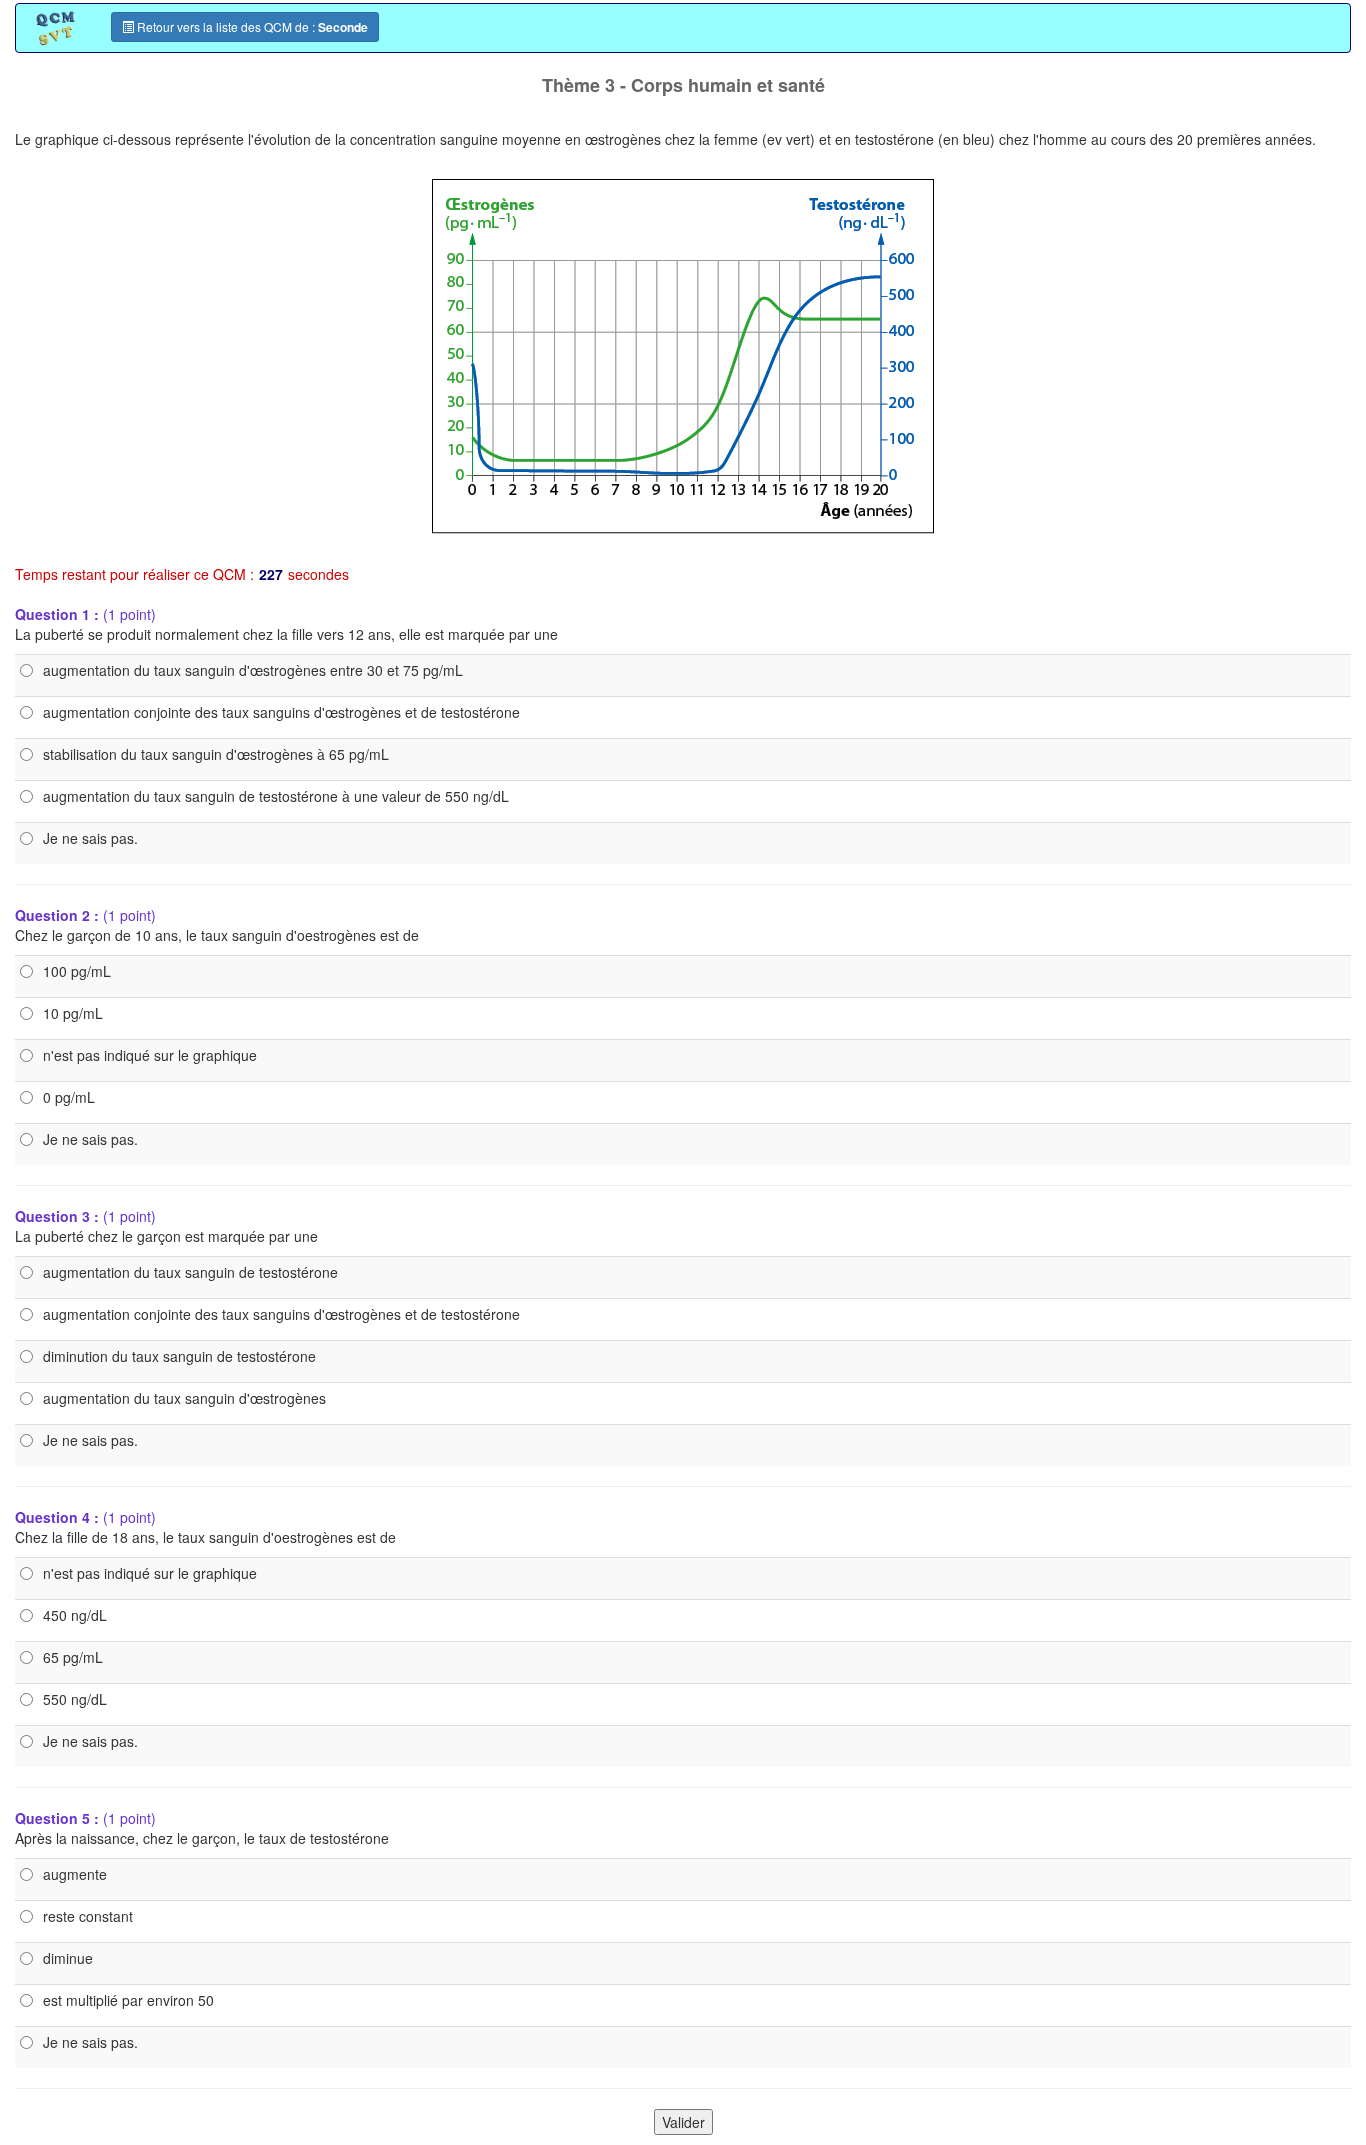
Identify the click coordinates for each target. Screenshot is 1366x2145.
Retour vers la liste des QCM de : (251, 27)
